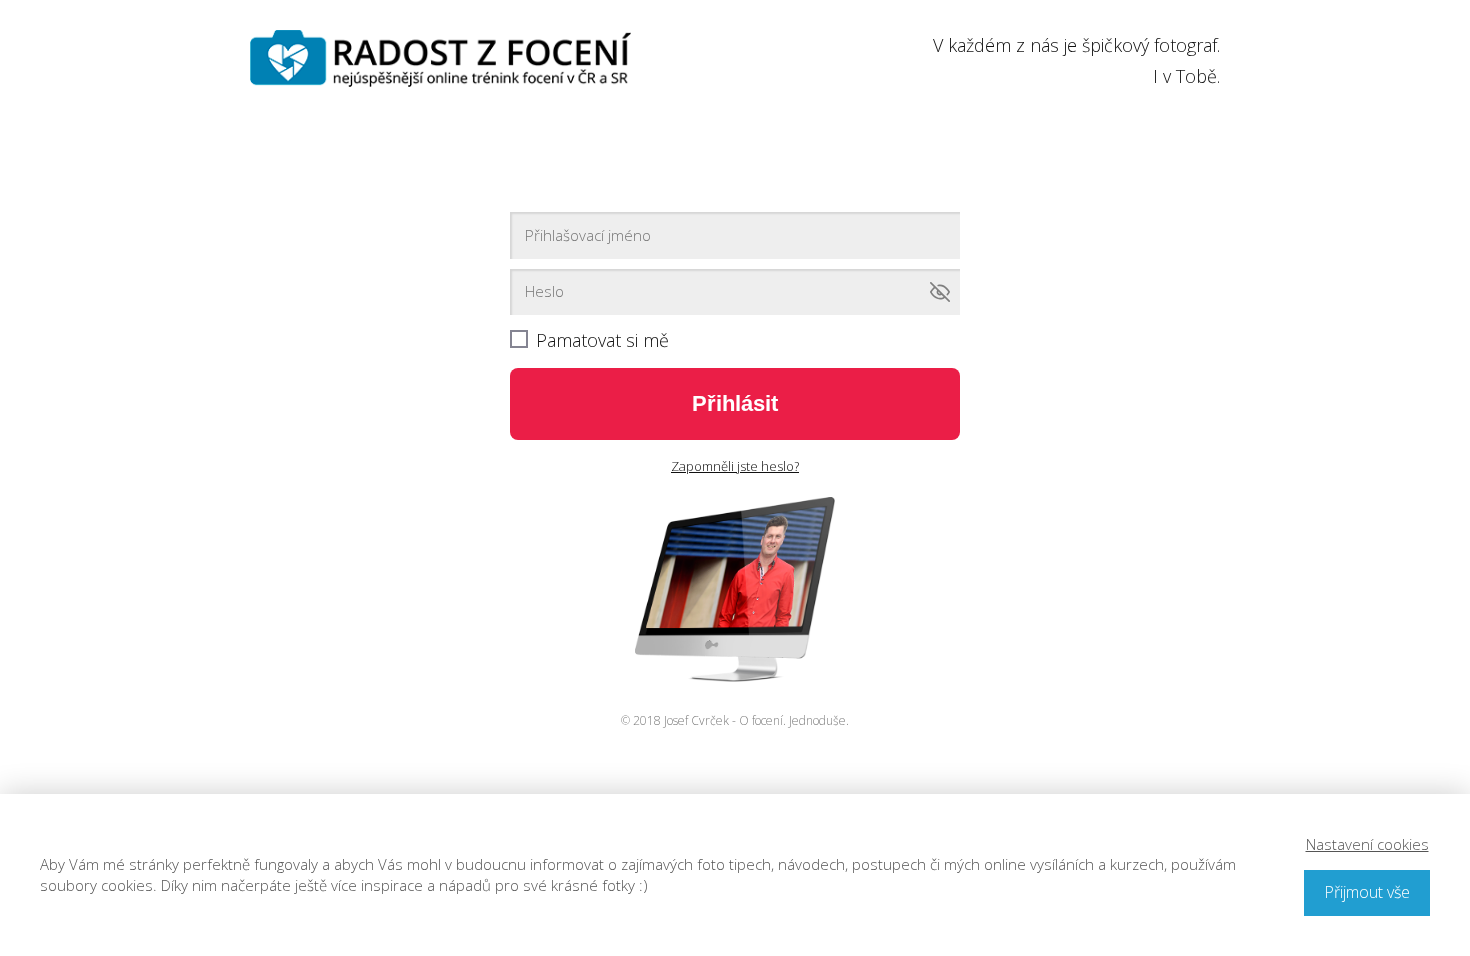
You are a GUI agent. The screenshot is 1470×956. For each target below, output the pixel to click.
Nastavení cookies (1367, 844)
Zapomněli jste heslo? (735, 466)
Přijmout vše (1367, 892)
